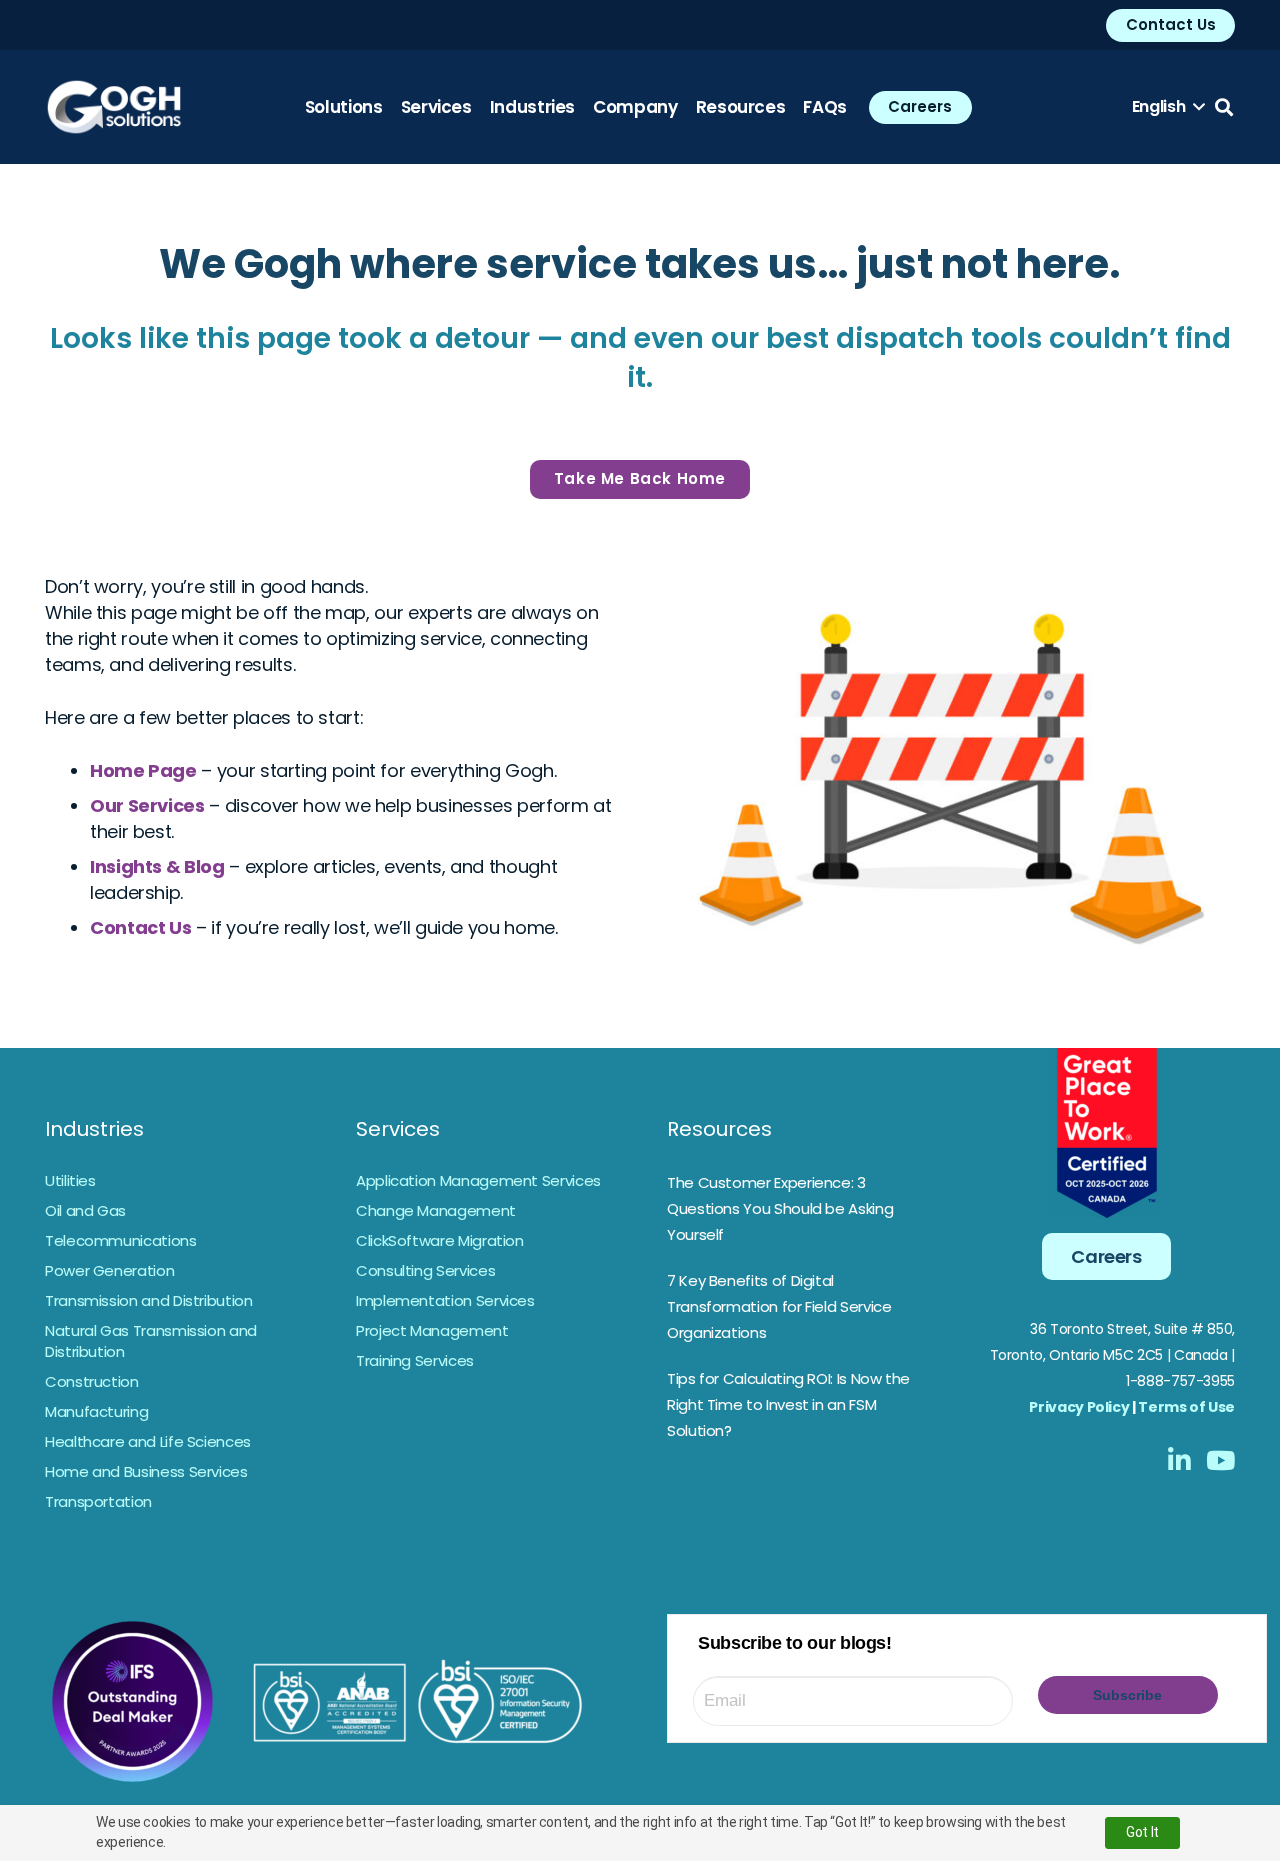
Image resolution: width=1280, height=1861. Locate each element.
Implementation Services (445, 1300)
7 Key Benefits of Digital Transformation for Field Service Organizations (779, 1306)
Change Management (436, 1210)
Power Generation (109, 1270)
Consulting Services (425, 1270)
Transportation (98, 1501)
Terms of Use (1186, 1407)
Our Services (147, 805)
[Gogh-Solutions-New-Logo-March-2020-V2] (114, 107)
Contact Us (140, 927)
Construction (92, 1381)
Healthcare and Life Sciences (148, 1441)
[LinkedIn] (1179, 1460)
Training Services (415, 1360)
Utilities (70, 1180)
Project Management (432, 1330)
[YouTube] (1220, 1460)
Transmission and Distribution (149, 1300)
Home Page (143, 770)
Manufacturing (96, 1411)
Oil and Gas (85, 1210)
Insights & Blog (157, 866)
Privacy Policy (1079, 1407)
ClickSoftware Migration (440, 1240)
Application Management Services (478, 1180)
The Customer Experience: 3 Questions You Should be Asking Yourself (780, 1208)
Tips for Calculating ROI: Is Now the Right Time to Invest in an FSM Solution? (788, 1404)
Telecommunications (121, 1240)
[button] (1168, 107)
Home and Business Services (146, 1471)
